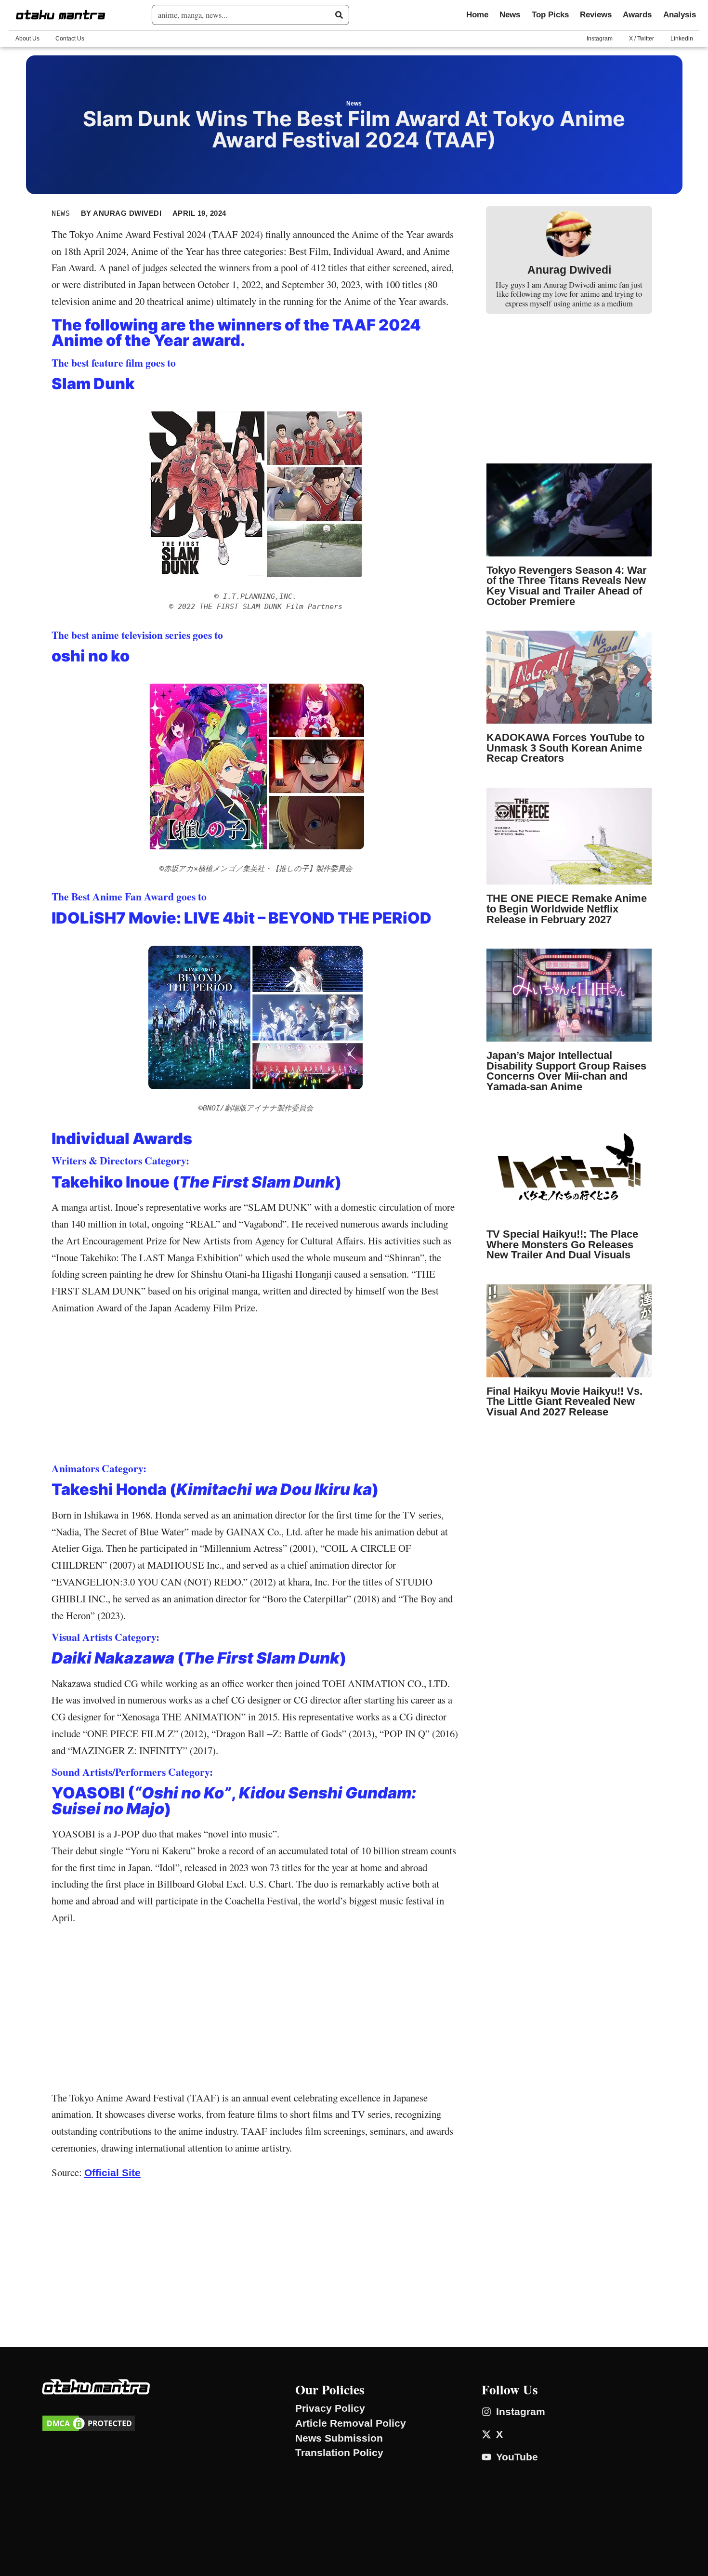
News (510, 15)
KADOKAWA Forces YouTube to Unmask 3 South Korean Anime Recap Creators (565, 748)
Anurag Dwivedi (569, 270)
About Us (27, 39)
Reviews (596, 15)
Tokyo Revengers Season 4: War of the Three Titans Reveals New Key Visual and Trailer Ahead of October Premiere (567, 586)
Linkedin (682, 39)
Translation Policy (339, 2453)
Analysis (680, 15)
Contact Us (70, 39)
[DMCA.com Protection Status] (89, 2429)
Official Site (112, 2173)
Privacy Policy (330, 2408)
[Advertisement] (256, 1391)
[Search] (339, 15)
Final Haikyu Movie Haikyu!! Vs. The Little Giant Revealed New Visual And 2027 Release (564, 1401)
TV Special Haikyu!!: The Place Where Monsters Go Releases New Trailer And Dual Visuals (562, 1244)
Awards (637, 15)
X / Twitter (642, 39)
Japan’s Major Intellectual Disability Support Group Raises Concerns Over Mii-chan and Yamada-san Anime (566, 1071)
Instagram (600, 39)
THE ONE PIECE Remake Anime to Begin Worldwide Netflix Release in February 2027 (567, 909)
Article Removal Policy (351, 2423)
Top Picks (550, 15)
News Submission (339, 2438)
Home (477, 15)
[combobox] (247, 15)
